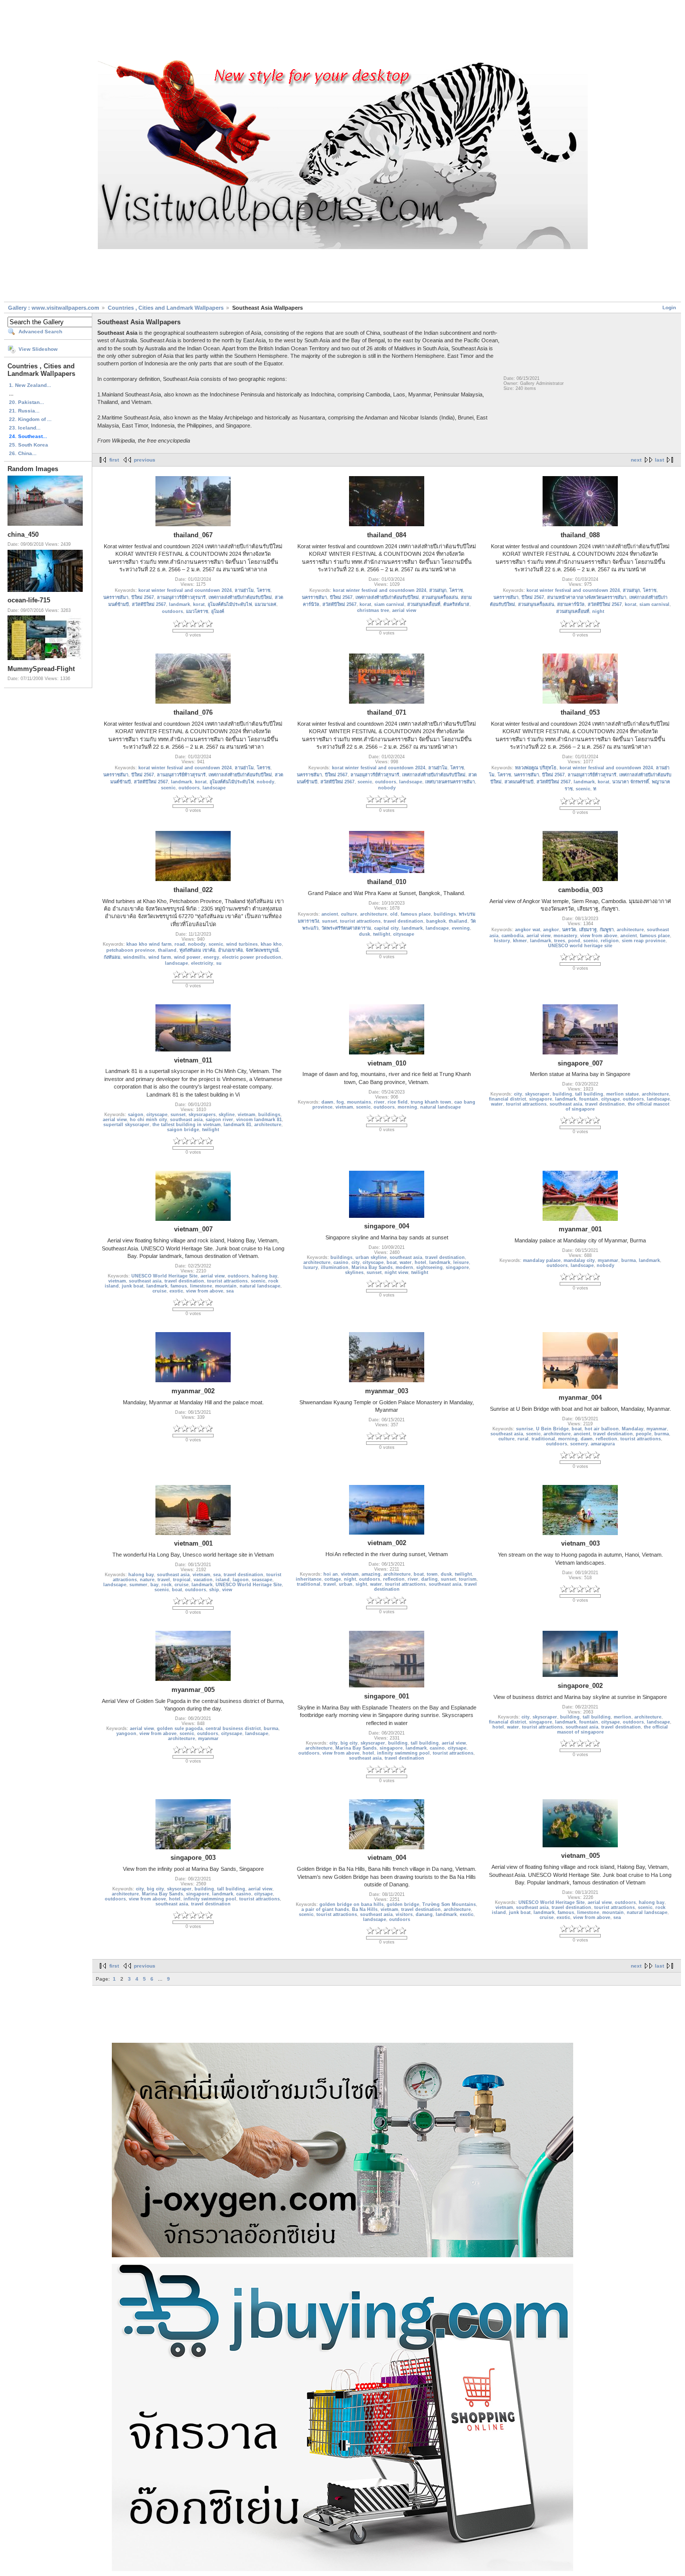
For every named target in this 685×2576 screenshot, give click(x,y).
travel (164, 1580)
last (659, 460)
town (432, 1574)
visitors (404, 1914)
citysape (611, 1099)
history (502, 941)
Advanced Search (40, 332)
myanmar (608, 1260)
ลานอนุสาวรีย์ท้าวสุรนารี (181, 597)
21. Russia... (24, 411)
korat (199, 604)
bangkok (436, 921)
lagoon (241, 1580)
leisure (461, 1262)
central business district (233, 1729)
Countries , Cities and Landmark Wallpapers (166, 308)
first (114, 460)
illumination (335, 1267)
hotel (420, 1262)
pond (574, 941)
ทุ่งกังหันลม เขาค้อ (197, 950)
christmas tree (373, 610)
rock (166, 1585)
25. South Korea (29, 445)
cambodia (512, 936)
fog (340, 1102)
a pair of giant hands (325, 1909)
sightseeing (430, 1267)
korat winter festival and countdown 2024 (185, 590)
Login (669, 307)
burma (629, 1260)
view (227, 1590)
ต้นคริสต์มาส (456, 604)
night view (396, 1272)
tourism (468, 1579)
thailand (167, 950)
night (598, 611)
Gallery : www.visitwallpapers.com (54, 308)
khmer (520, 941)
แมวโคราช (197, 611)
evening (461, 928)
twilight (382, 934)
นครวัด (569, 930)
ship (214, 1590)
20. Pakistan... (27, 402)
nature (147, 1580)
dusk (365, 934)
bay (154, 1585)
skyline (227, 1115)
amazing (371, 1574)
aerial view (404, 610)
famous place (416, 914)
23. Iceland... (25, 428)
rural (523, 1439)
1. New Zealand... (30, 385)
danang (424, 1914)
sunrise (525, 1429)
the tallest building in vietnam (187, 1125)
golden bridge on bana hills (352, 1904)
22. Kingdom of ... (30, 419)
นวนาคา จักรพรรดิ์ (631, 782)
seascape (262, 1580)
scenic (168, 788)
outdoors (173, 611)
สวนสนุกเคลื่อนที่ (424, 604)
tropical (182, 1580)
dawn (327, 1102)
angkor (551, 930)
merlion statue (623, 1094)
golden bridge (403, 1904)
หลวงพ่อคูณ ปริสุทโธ (536, 768)
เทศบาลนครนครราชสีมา (450, 782)
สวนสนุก (438, 590)
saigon (136, 1115)
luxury (311, 1267)
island (223, 1580)
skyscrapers (202, 1115)
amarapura (603, 1444)
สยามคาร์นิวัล (571, 604)
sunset (329, 921)
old (394, 914)
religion (610, 941)
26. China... (23, 453)
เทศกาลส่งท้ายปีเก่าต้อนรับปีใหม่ (240, 597)
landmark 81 (237, 1125)
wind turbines (242, 944)
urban (346, 1584)
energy (211, 957)
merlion (623, 1717)
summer (138, 1585)
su (219, 963)
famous (179, 1286)
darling (430, 1579)
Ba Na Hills (365, 1909)
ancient (330, 914)
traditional (543, 1439)
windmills (134, 957)
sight (361, 1584)
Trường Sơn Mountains (449, 1904)
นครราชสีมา (116, 597)
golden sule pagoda (180, 1729)
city (518, 1094)
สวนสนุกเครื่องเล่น (440, 597)
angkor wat (528, 930)
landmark (180, 604)
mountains (359, 1102)
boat (392, 1262)
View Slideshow (38, 349)
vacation (203, 1580)
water (497, 1104)
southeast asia (186, 1120)
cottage (333, 1579)
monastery (565, 936)
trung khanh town (431, 1102)
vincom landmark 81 (259, 1120)
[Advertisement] (342, 32)
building (562, 1094)
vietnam (246, 1115)
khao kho (271, 944)
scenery (579, 1444)
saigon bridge (183, 1130)
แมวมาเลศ (266, 604)
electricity (202, 963)
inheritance (309, 1579)
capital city (386, 928)
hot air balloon (602, 1429)
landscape (214, 788)
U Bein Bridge (552, 1429)
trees (560, 941)
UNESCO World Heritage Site (164, 1276)
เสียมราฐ (588, 930)
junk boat (133, 1286)
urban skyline (371, 1257)
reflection (607, 1439)
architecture (374, 914)
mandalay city (579, 1260)
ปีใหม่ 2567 (143, 597)
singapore (541, 1099)
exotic (176, 1291)
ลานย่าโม (244, 590)
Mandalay (633, 1429)
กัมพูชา (607, 930)
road (180, 944)
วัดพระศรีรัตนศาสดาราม (346, 928)
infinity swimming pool (403, 1753)
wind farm (160, 957)
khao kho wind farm (149, 944)
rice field (398, 1102)
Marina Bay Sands (372, 1267)
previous (145, 460)
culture (349, 914)
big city (349, 1743)
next (636, 460)
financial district (507, 1099)
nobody (266, 782)
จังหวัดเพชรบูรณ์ (262, 950)
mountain (226, 1286)
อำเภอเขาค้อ (230, 950)
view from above (599, 936)
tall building (589, 1094)
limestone (201, 1286)
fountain (589, 1099)
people (644, 1434)
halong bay (265, 1276)
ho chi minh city (148, 1120)
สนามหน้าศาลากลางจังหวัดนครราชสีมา (587, 597)
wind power (187, 957)
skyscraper (537, 1094)
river (379, 1102)
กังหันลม (112, 957)
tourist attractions (360, 921)
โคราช (264, 590)
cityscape (404, 934)
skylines (354, 1272)
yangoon (126, 1734)
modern (404, 1267)
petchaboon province (131, 950)
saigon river (219, 1120)
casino (341, 1262)
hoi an (331, 1574)
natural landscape (441, 1107)
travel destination (403, 921)
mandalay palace (542, 1260)
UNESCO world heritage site (580, 946)
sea (230, 1291)
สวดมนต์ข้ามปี (519, 782)
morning (407, 1107)
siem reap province (644, 941)
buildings (445, 914)
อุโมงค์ (218, 611)
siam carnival (389, 604)
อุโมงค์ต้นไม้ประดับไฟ (230, 604)
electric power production (252, 957)
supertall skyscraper (126, 1125)
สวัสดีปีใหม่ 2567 (149, 604)
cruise (159, 1291)
